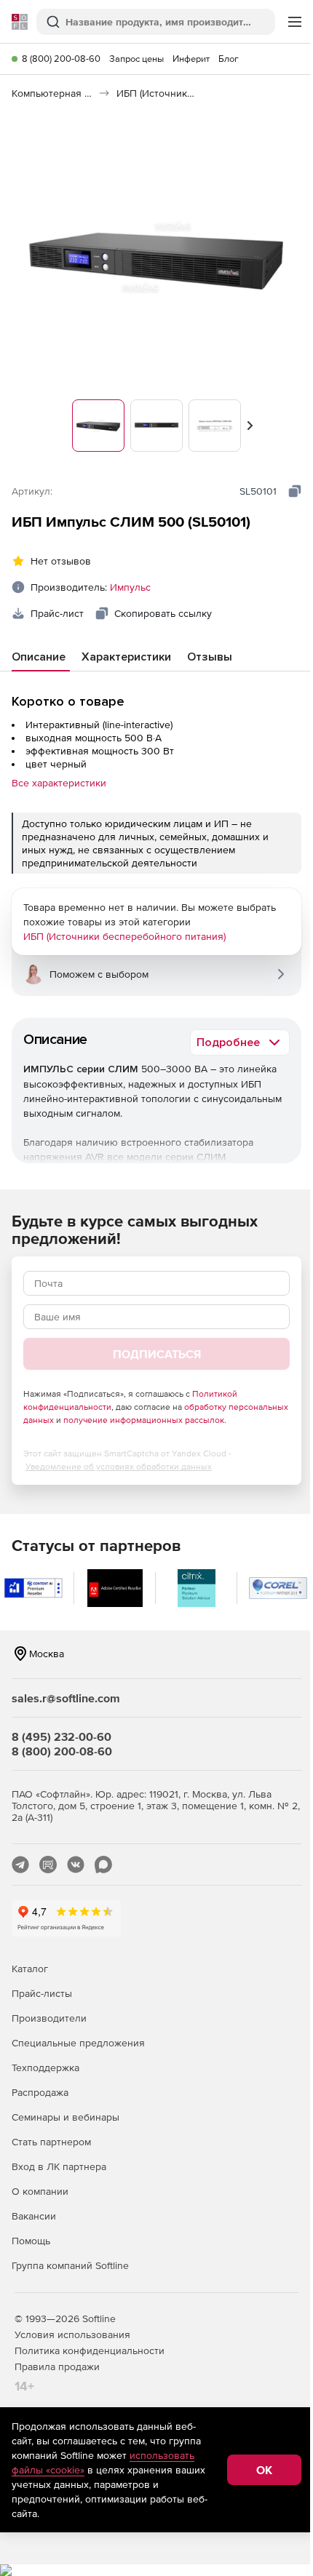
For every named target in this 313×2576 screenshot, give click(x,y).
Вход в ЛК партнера (59, 2166)
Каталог (30, 1969)
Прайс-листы (42, 1993)
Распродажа (40, 2092)
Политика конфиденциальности (90, 2350)
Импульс (130, 587)
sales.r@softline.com (66, 1698)
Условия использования (72, 2334)
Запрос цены (136, 59)
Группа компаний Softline (70, 2265)
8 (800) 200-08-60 (61, 59)
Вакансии (34, 2216)
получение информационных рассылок (144, 1420)
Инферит (191, 59)
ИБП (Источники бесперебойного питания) (124, 936)
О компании (40, 2191)
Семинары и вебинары (66, 2117)
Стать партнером (51, 2142)
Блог (229, 59)
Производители (49, 2018)
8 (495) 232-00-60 (62, 1736)
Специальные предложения (78, 2043)
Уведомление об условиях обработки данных (119, 1467)
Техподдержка (45, 2067)
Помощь (31, 2241)
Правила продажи (57, 2366)
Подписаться (157, 1354)
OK (264, 2470)
